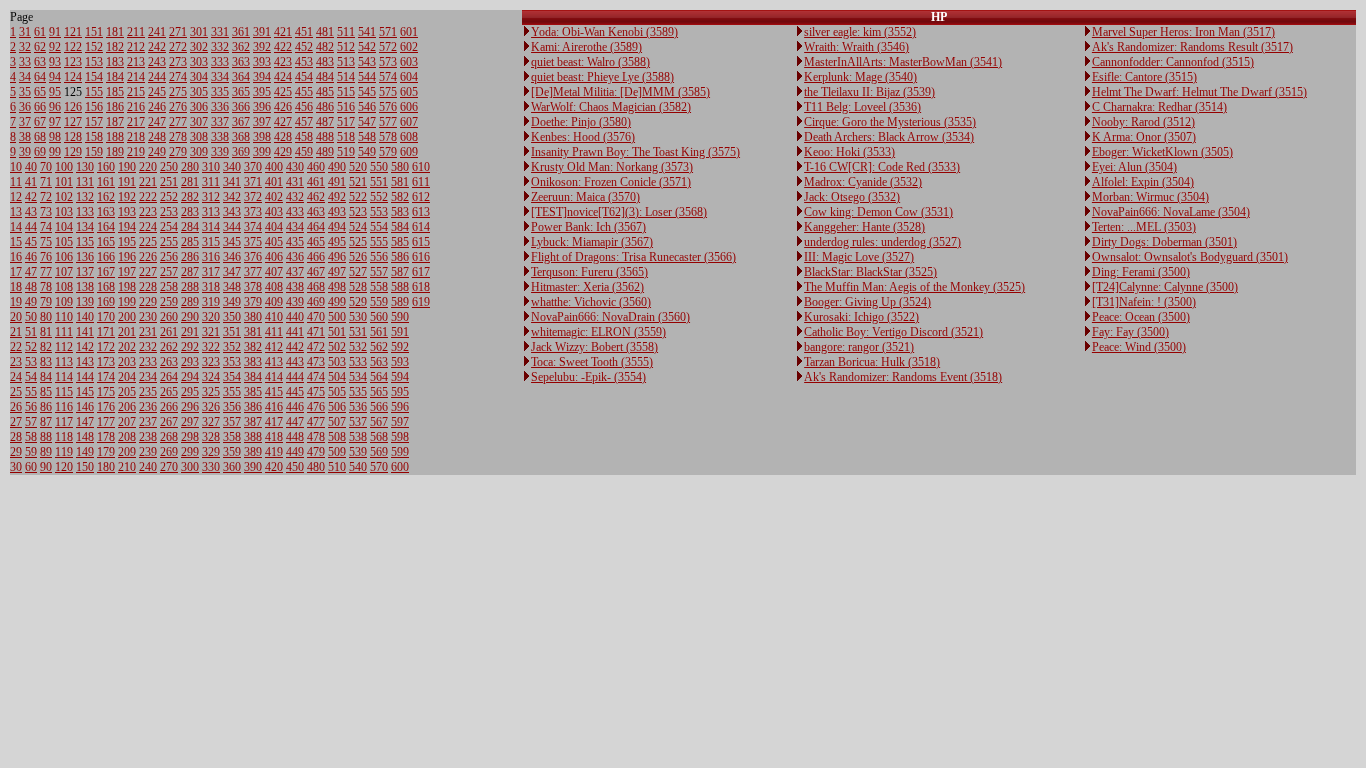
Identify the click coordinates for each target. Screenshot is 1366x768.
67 (40, 122)
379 (253, 302)
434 (295, 227)
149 (85, 452)
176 (106, 407)
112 (64, 347)
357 (232, 422)
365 (241, 92)
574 (388, 77)
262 (169, 347)
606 (409, 107)
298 (190, 437)
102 (64, 197)
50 (31, 317)
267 (169, 422)
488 (325, 137)
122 (73, 47)
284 (190, 227)
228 (148, 287)
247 (157, 122)
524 (358, 227)
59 (31, 452)
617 (421, 272)
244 (157, 77)
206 (127, 407)
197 (127, 272)
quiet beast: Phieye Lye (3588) (602, 77)
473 (316, 362)
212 (136, 47)
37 (25, 122)
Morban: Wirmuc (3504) (1150, 197)
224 (148, 227)
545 (367, 92)
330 (211, 467)
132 (85, 197)
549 (367, 152)
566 (379, 407)
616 (421, 257)
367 (241, 122)
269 (169, 452)
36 (25, 107)
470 (316, 317)
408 (274, 287)
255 (169, 242)
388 (253, 437)
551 (379, 182)
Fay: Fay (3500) (1130, 332)
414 (274, 377)
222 (148, 197)
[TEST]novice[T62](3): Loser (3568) (619, 212)
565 (379, 392)
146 (85, 407)
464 (316, 227)
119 (64, 452)
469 (316, 302)
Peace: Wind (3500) (1139, 347)
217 (136, 122)
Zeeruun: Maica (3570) (585, 197)
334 (220, 77)
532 (358, 347)
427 (283, 122)
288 (190, 287)
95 (55, 92)
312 (211, 197)
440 (295, 317)
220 (148, 167)
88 (46, 437)
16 (16, 257)
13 (16, 212)
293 (190, 362)
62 (40, 47)
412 (274, 347)
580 (400, 167)
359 (232, 452)
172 (106, 347)
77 (46, 272)
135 (85, 242)
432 (295, 197)
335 (220, 92)
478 (316, 437)
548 (367, 137)
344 (232, 227)
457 (304, 122)
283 (190, 212)
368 (241, 137)
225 (148, 242)
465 (316, 242)
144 (85, 377)
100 (64, 167)
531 (358, 332)
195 (127, 242)
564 (379, 377)
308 (199, 137)
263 (169, 362)
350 (232, 317)
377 (253, 272)
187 (115, 122)
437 (295, 272)
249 (157, 152)
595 (400, 392)
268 (169, 437)
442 (295, 347)
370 (253, 167)
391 (262, 32)
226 (148, 257)
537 (358, 422)
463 (316, 212)
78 (46, 287)
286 (190, 257)
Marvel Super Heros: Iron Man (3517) (1183, 32)
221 (148, 182)
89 (46, 452)
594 (400, 377)
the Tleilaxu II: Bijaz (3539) (869, 92)
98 (55, 137)
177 (106, 422)
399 (262, 152)
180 (106, 467)
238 (148, 437)
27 (16, 422)
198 (127, 287)
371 (253, 182)
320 (211, 317)
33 (25, 62)
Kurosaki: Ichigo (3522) (861, 317)
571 (388, 32)
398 (262, 137)
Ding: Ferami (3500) (1141, 272)
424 (283, 77)
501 (337, 332)
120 (64, 467)
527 (358, 272)
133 (85, 212)
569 (379, 452)
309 (199, 152)
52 (31, 347)
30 (16, 467)
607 (409, 122)
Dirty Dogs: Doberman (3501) (1164, 242)
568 (379, 437)
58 (31, 437)
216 (136, 107)
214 (136, 77)
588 (400, 287)
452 (304, 47)
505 (337, 392)
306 (199, 107)
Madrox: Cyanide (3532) (863, 182)
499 (337, 302)
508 (337, 437)
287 (190, 272)
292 (190, 347)
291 (190, 332)
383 (253, 362)
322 (211, 347)
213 (136, 62)
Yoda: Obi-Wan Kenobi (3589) (604, 32)
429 (283, 152)
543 (367, 62)
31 (25, 32)
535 (358, 392)
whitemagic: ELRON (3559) (598, 332)
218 (136, 137)
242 (157, 47)
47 (31, 272)
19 (16, 302)
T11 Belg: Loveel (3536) (862, 107)
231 (148, 332)
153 (94, 62)
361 (241, 32)
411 (274, 332)
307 (199, 122)
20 (16, 317)
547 (367, 122)
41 (31, 182)
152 (94, 47)
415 (274, 392)
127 (73, 122)
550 (379, 167)
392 (262, 47)
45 (31, 242)
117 (64, 422)
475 (316, 392)
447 (295, 422)
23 (16, 362)
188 (115, 137)
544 (367, 77)
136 (85, 257)
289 (190, 302)
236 (148, 407)
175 (106, 392)
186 (115, 107)
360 (232, 467)
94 (55, 77)
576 (388, 107)
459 (304, 152)
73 (46, 212)
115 (64, 392)
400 (274, 167)
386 (253, 407)
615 (421, 242)
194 (127, 227)
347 (232, 272)
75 (46, 242)
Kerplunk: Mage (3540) (860, 77)
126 (73, 107)
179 (106, 452)
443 (295, 362)
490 (337, 167)
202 (127, 347)
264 (169, 377)
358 (232, 437)
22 (16, 347)
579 (388, 152)
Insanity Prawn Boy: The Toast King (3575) (635, 152)
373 (253, 212)
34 (25, 77)
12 (16, 197)
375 (253, 242)
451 (304, 32)
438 (295, 287)
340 (232, 167)
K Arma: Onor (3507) (1144, 137)
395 (262, 92)
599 (400, 452)
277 (178, 122)
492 (337, 197)
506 (337, 407)
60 (31, 467)
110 (64, 317)
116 (64, 407)
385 (253, 392)
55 (31, 392)
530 (358, 317)
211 (136, 32)
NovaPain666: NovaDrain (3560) (610, 317)
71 (46, 182)
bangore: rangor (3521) (859, 347)
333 (220, 62)
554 (379, 227)
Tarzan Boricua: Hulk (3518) (872, 362)
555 (379, 242)
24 (16, 377)
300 (190, 467)
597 (400, 422)
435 (295, 242)
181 (115, 32)
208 (127, 437)
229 (148, 302)
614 (421, 227)
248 (157, 137)
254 (169, 227)
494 (337, 227)
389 (253, 452)
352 (232, 347)
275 (178, 92)
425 (283, 92)
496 (337, 257)
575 (388, 92)
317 (211, 272)
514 (346, 77)
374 (253, 227)
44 (31, 227)
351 (232, 332)
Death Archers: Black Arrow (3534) (889, 137)
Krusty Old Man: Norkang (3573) (612, 167)
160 (106, 167)
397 (262, 122)
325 (211, 392)
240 (148, 467)
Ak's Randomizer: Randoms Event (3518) (903, 377)
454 (304, 77)
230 (148, 317)
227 (148, 272)
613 (421, 212)
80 (46, 317)
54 (31, 377)
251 (169, 182)
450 (295, 467)
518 (346, 137)
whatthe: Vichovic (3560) (591, 302)
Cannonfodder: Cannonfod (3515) (1173, 62)
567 (379, 422)
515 (346, 92)
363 (241, 62)
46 (31, 257)
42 (31, 197)
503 (337, 362)
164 (106, 227)
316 (211, 257)
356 (232, 407)
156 (94, 107)
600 (400, 467)
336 (220, 107)
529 (358, 302)
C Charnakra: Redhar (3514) (1159, 107)
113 (64, 362)
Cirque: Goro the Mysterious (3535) (890, 122)
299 (190, 452)
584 (400, 227)
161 (106, 182)
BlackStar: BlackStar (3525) (870, 272)
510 (337, 467)
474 (316, 377)
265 (169, 392)
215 (136, 92)
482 (325, 47)
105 (64, 242)
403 (274, 212)
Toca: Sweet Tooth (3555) (592, 362)
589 (400, 302)
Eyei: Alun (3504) (1134, 167)
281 (190, 182)
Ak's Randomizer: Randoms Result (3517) (1192, 47)
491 (337, 182)
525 (358, 242)
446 (295, 407)
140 (85, 317)
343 (232, 212)
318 (211, 287)
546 (367, 107)
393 (262, 62)
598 (400, 437)
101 (64, 182)
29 (16, 452)
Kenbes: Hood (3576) (583, 137)
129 (73, 152)
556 (379, 257)
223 (148, 212)
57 (31, 422)
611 (421, 182)
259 (169, 302)
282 (190, 197)
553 (379, 212)
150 (85, 467)
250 (169, 167)
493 (337, 212)
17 (16, 272)
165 (106, 242)
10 (16, 167)
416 (274, 407)
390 (253, 467)
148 (85, 437)
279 (178, 152)
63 (40, 62)
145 (85, 392)
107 (64, 272)
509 (337, 452)
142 (85, 347)
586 (400, 257)
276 (178, 107)
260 (169, 317)
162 (106, 197)
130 (85, 167)
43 (31, 212)
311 (211, 182)
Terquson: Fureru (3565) (589, 272)
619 (421, 302)
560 (379, 317)
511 (346, 32)
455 (304, 92)
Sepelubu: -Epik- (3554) (588, 377)
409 (274, 302)
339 (220, 152)
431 (295, 182)
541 (367, 32)
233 (148, 362)
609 (409, 152)
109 (64, 302)
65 (40, 92)
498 (337, 287)
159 (94, 152)
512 (346, 47)
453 (304, 62)
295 (190, 392)
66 (40, 107)
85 (46, 392)
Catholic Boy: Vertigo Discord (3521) (893, 332)
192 (127, 197)
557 (379, 272)
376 (253, 257)
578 (388, 137)
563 (379, 362)
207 (127, 422)
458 (304, 137)
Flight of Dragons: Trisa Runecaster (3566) (633, 257)
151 (94, 32)
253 (169, 212)
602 (409, 47)
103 (64, 212)
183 (115, 62)
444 (295, 377)
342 (232, 197)
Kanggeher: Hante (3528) (864, 227)
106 (64, 257)
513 (346, 62)
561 (379, 332)
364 (241, 77)
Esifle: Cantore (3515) (1144, 77)
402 (274, 197)
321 (211, 332)
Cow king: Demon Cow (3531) (878, 212)
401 (274, 182)
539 (358, 452)
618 (421, 287)
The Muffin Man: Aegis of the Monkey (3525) (914, 287)
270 (169, 467)
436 (295, 257)
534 (358, 377)
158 (94, 137)
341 (232, 182)
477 (316, 422)
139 (85, 302)
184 (115, 77)
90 (46, 467)
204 (127, 377)
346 (232, 257)
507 (337, 422)
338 (220, 137)
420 (274, 467)
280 (190, 167)
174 (106, 377)
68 (40, 137)
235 (148, 392)
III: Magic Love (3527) (859, 257)
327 (211, 422)
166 (106, 257)
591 (400, 332)
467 (316, 272)
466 (316, 257)
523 (358, 212)
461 (316, 182)
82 (46, 347)
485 (325, 92)
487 (325, 122)
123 (73, 62)
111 (64, 332)
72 (46, 197)
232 (148, 347)
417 (274, 422)
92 (55, 47)
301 (199, 32)
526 (358, 257)
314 (211, 227)
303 (199, 62)
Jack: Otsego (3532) (852, 197)
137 (85, 272)
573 (388, 62)
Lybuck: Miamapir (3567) (592, 242)
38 (25, 137)
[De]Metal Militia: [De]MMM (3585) (620, 92)
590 (400, 317)
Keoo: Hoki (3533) (849, 152)
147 (85, 422)
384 (253, 377)
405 (274, 242)
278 (178, 137)
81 (46, 332)
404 (274, 227)
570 (379, 467)
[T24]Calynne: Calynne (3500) (1165, 287)
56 (31, 407)
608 (409, 137)
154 (94, 77)
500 (337, 317)
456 (304, 107)
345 (232, 242)
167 (106, 272)
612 (421, 197)
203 (127, 362)
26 (16, 407)
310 (211, 167)
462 (316, 197)
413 (274, 362)
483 (325, 62)
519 (346, 152)
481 (325, 32)
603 (409, 62)
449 (295, 452)
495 (337, 242)
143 (85, 362)
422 (283, 47)
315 (211, 242)
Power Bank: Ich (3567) (588, 227)
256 (169, 257)
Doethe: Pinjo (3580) (581, 122)
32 (25, 47)
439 (295, 302)
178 (106, 437)
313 (211, 212)
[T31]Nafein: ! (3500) (1144, 302)
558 (379, 287)
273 (178, 62)
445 (295, 392)
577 (388, 122)
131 (85, 182)
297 (190, 422)
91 (55, 32)
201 (127, 332)
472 (316, 347)
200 (127, 317)
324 (211, 377)
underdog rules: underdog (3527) (882, 242)
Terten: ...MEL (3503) (1144, 227)
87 (46, 422)
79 (46, 302)
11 (16, 182)
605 (409, 92)
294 (190, 377)
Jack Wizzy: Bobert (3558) (594, 347)
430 (295, 167)
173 (106, 362)
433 (295, 212)
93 (55, 62)
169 (106, 302)
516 (346, 107)
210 (127, 467)
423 (283, 62)
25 (16, 392)
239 (148, 452)
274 (178, 77)
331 (220, 32)
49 (31, 302)
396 (262, 107)
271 (178, 32)
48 (31, 287)
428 (283, 137)
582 (400, 197)
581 (400, 182)
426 (283, 107)
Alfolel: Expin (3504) (1143, 182)
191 (127, 182)
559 (379, 302)
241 (157, 32)
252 (169, 197)
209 (127, 452)
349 (232, 302)
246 (157, 107)
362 (241, 47)
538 (358, 437)
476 (316, 407)
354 (232, 377)
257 (169, 272)
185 (115, 92)
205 (127, 392)
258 (169, 287)
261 (169, 332)
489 (325, 152)
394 (262, 77)
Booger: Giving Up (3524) (867, 302)
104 (64, 227)
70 (46, 167)
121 (73, 32)
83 (46, 362)
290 (190, 317)
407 (274, 272)
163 (106, 212)
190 (127, 167)
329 (211, 452)
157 (94, 122)
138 (85, 287)
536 (358, 407)
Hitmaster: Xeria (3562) (587, 287)
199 (127, 302)
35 (25, 92)
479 (316, 452)
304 (199, 77)
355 (232, 392)
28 (16, 437)
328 (211, 437)
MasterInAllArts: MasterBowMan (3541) (903, 62)
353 (232, 362)
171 (106, 332)
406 (274, 257)
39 (25, 152)
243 (157, 62)
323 (211, 362)
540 (358, 467)
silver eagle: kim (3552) (860, 32)
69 (40, 152)
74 (46, 227)
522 (358, 197)
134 (85, 227)
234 (148, 377)
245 (157, 92)
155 (94, 92)
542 (367, 47)
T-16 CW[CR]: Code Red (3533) (882, 167)
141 (85, 332)
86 (46, 407)
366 (241, 107)
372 (253, 197)
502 (337, 347)
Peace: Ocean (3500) (1141, 317)
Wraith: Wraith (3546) (856, 47)
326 (211, 407)
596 (400, 407)
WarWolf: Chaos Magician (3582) (611, 107)
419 (274, 452)
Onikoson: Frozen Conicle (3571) (611, 182)
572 (388, 47)
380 (253, 317)
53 (31, 362)
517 (346, 122)
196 (127, 257)
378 (253, 287)
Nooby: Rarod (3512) (1143, 122)
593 (400, 362)
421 (283, 32)
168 (106, 287)
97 (55, 122)
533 (358, 362)
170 (106, 317)
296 (190, 407)
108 (64, 287)
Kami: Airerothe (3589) (586, 47)
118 (64, 437)
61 (40, 32)
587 (400, 272)
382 (253, 347)
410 (274, 317)
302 (199, 47)
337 (220, 122)
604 (409, 77)
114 (64, 377)
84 (46, 377)
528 (358, 287)
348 (232, 287)
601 (409, 32)
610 (421, 167)
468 (316, 287)
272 (178, 47)
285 (190, 242)
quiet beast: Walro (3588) (590, 62)
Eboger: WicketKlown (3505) (1162, 152)
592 (400, 347)
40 (31, 167)
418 (274, 437)
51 (31, 332)
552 (379, 197)
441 (295, 332)
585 (400, 242)
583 (400, 212)
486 (325, 107)
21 (16, 332)
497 (337, 272)
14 (16, 227)
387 (253, 422)
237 (148, 422)
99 (55, 152)
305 (199, 92)
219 (136, 152)
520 (358, 167)
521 (358, 182)
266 (169, 407)
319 (211, 302)
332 (220, 47)
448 (295, 437)
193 (127, 212)
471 (316, 332)
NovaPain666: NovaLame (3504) (1171, 212)
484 (325, 77)
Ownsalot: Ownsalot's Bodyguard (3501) (1190, 257)
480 (316, 467)
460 (316, 167)
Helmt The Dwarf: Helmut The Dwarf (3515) (1199, 92)
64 (40, 77)
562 (379, 347)
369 (241, 152)
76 (46, 257)
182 (115, 47)
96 (55, 107)
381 (253, 332)
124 (73, 77)
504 (337, 377)
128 (73, 137)
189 (115, 152)
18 (16, 287)
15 (16, 242)
